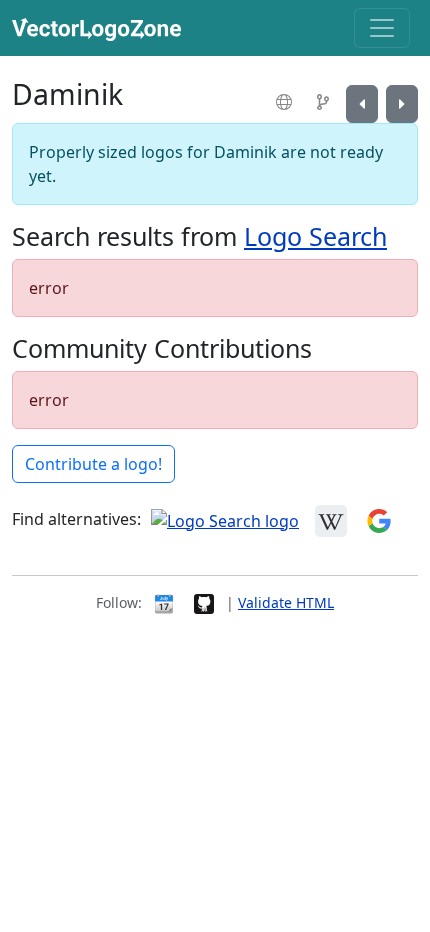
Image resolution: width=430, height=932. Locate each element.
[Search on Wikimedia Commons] (331, 519)
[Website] (286, 102)
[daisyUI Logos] (362, 104)
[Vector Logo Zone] (100, 28)
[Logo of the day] (164, 602)
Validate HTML (286, 602)
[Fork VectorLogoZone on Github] (204, 602)
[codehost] (325, 102)
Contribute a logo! (93, 464)
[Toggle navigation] (382, 28)
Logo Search (315, 236)
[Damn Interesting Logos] (402, 104)
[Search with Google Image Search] (379, 519)
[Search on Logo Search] (225, 519)
